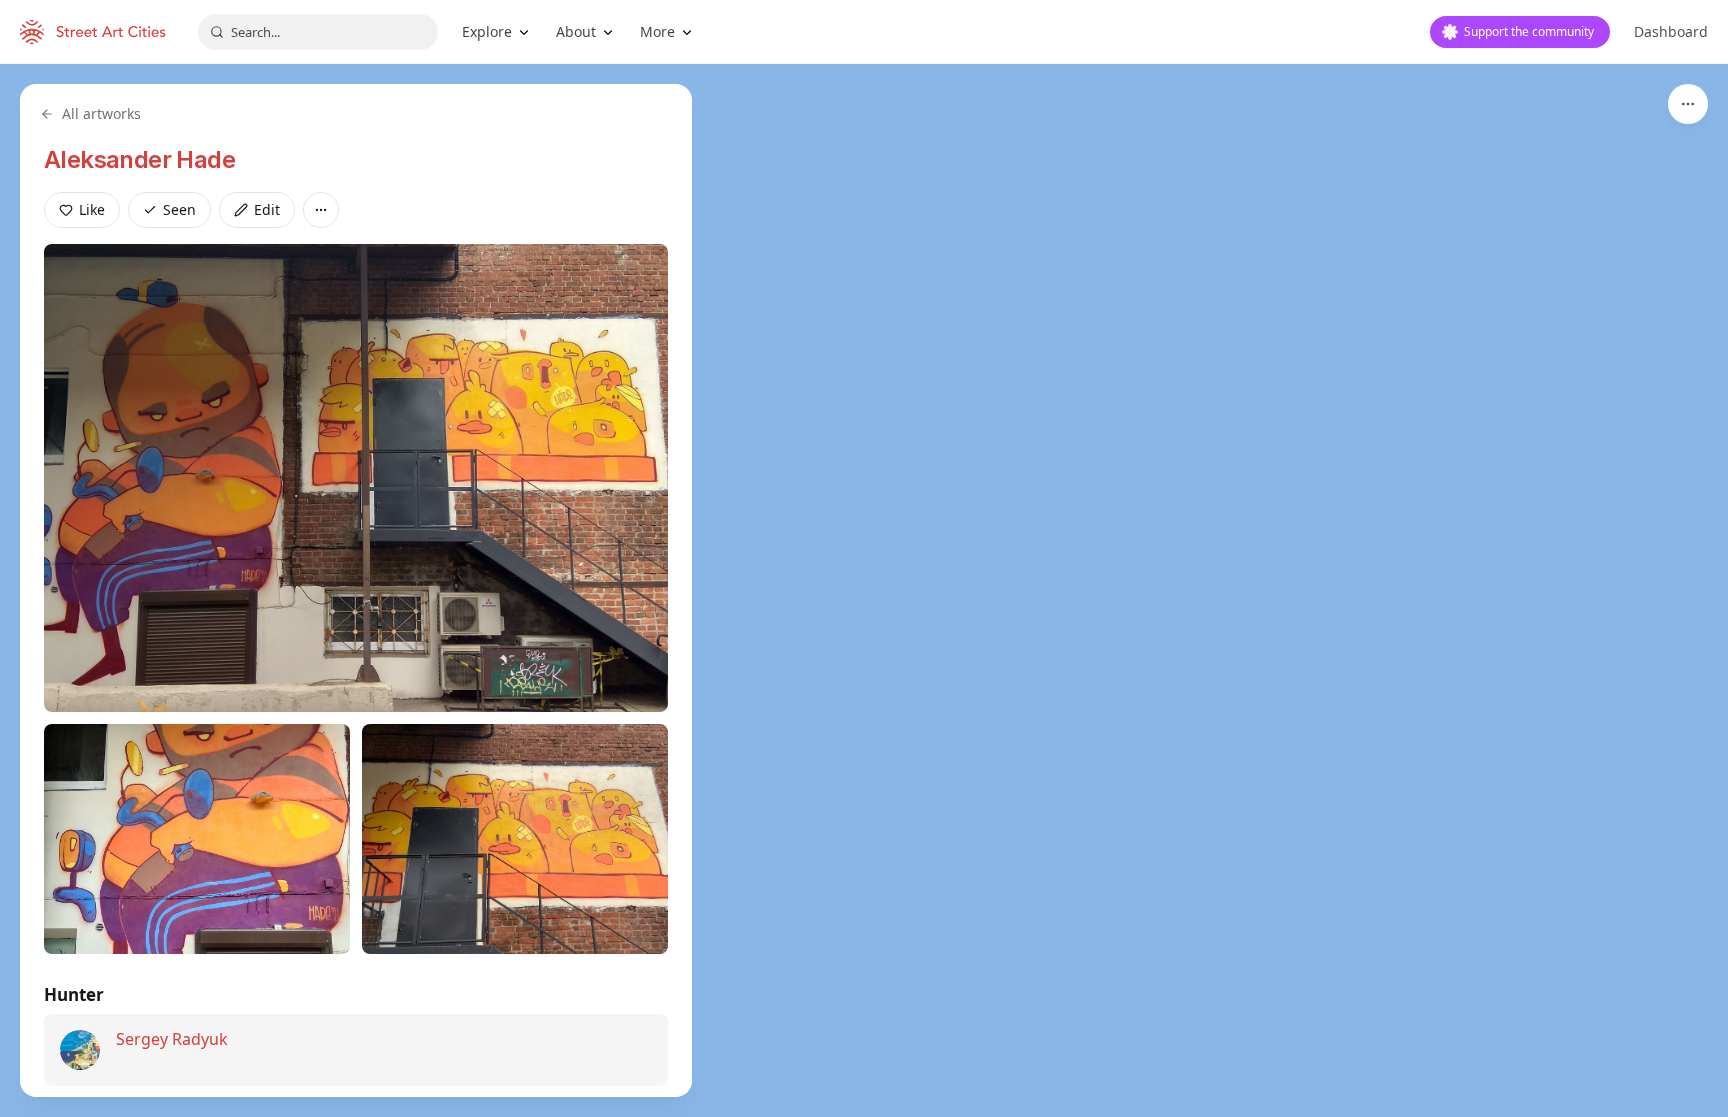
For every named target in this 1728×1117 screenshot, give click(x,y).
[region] (864, 590)
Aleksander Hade (139, 159)
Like (92, 209)
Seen (179, 209)
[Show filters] (1688, 104)
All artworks (101, 113)
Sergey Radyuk (172, 1039)
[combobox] (318, 32)
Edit (267, 209)
